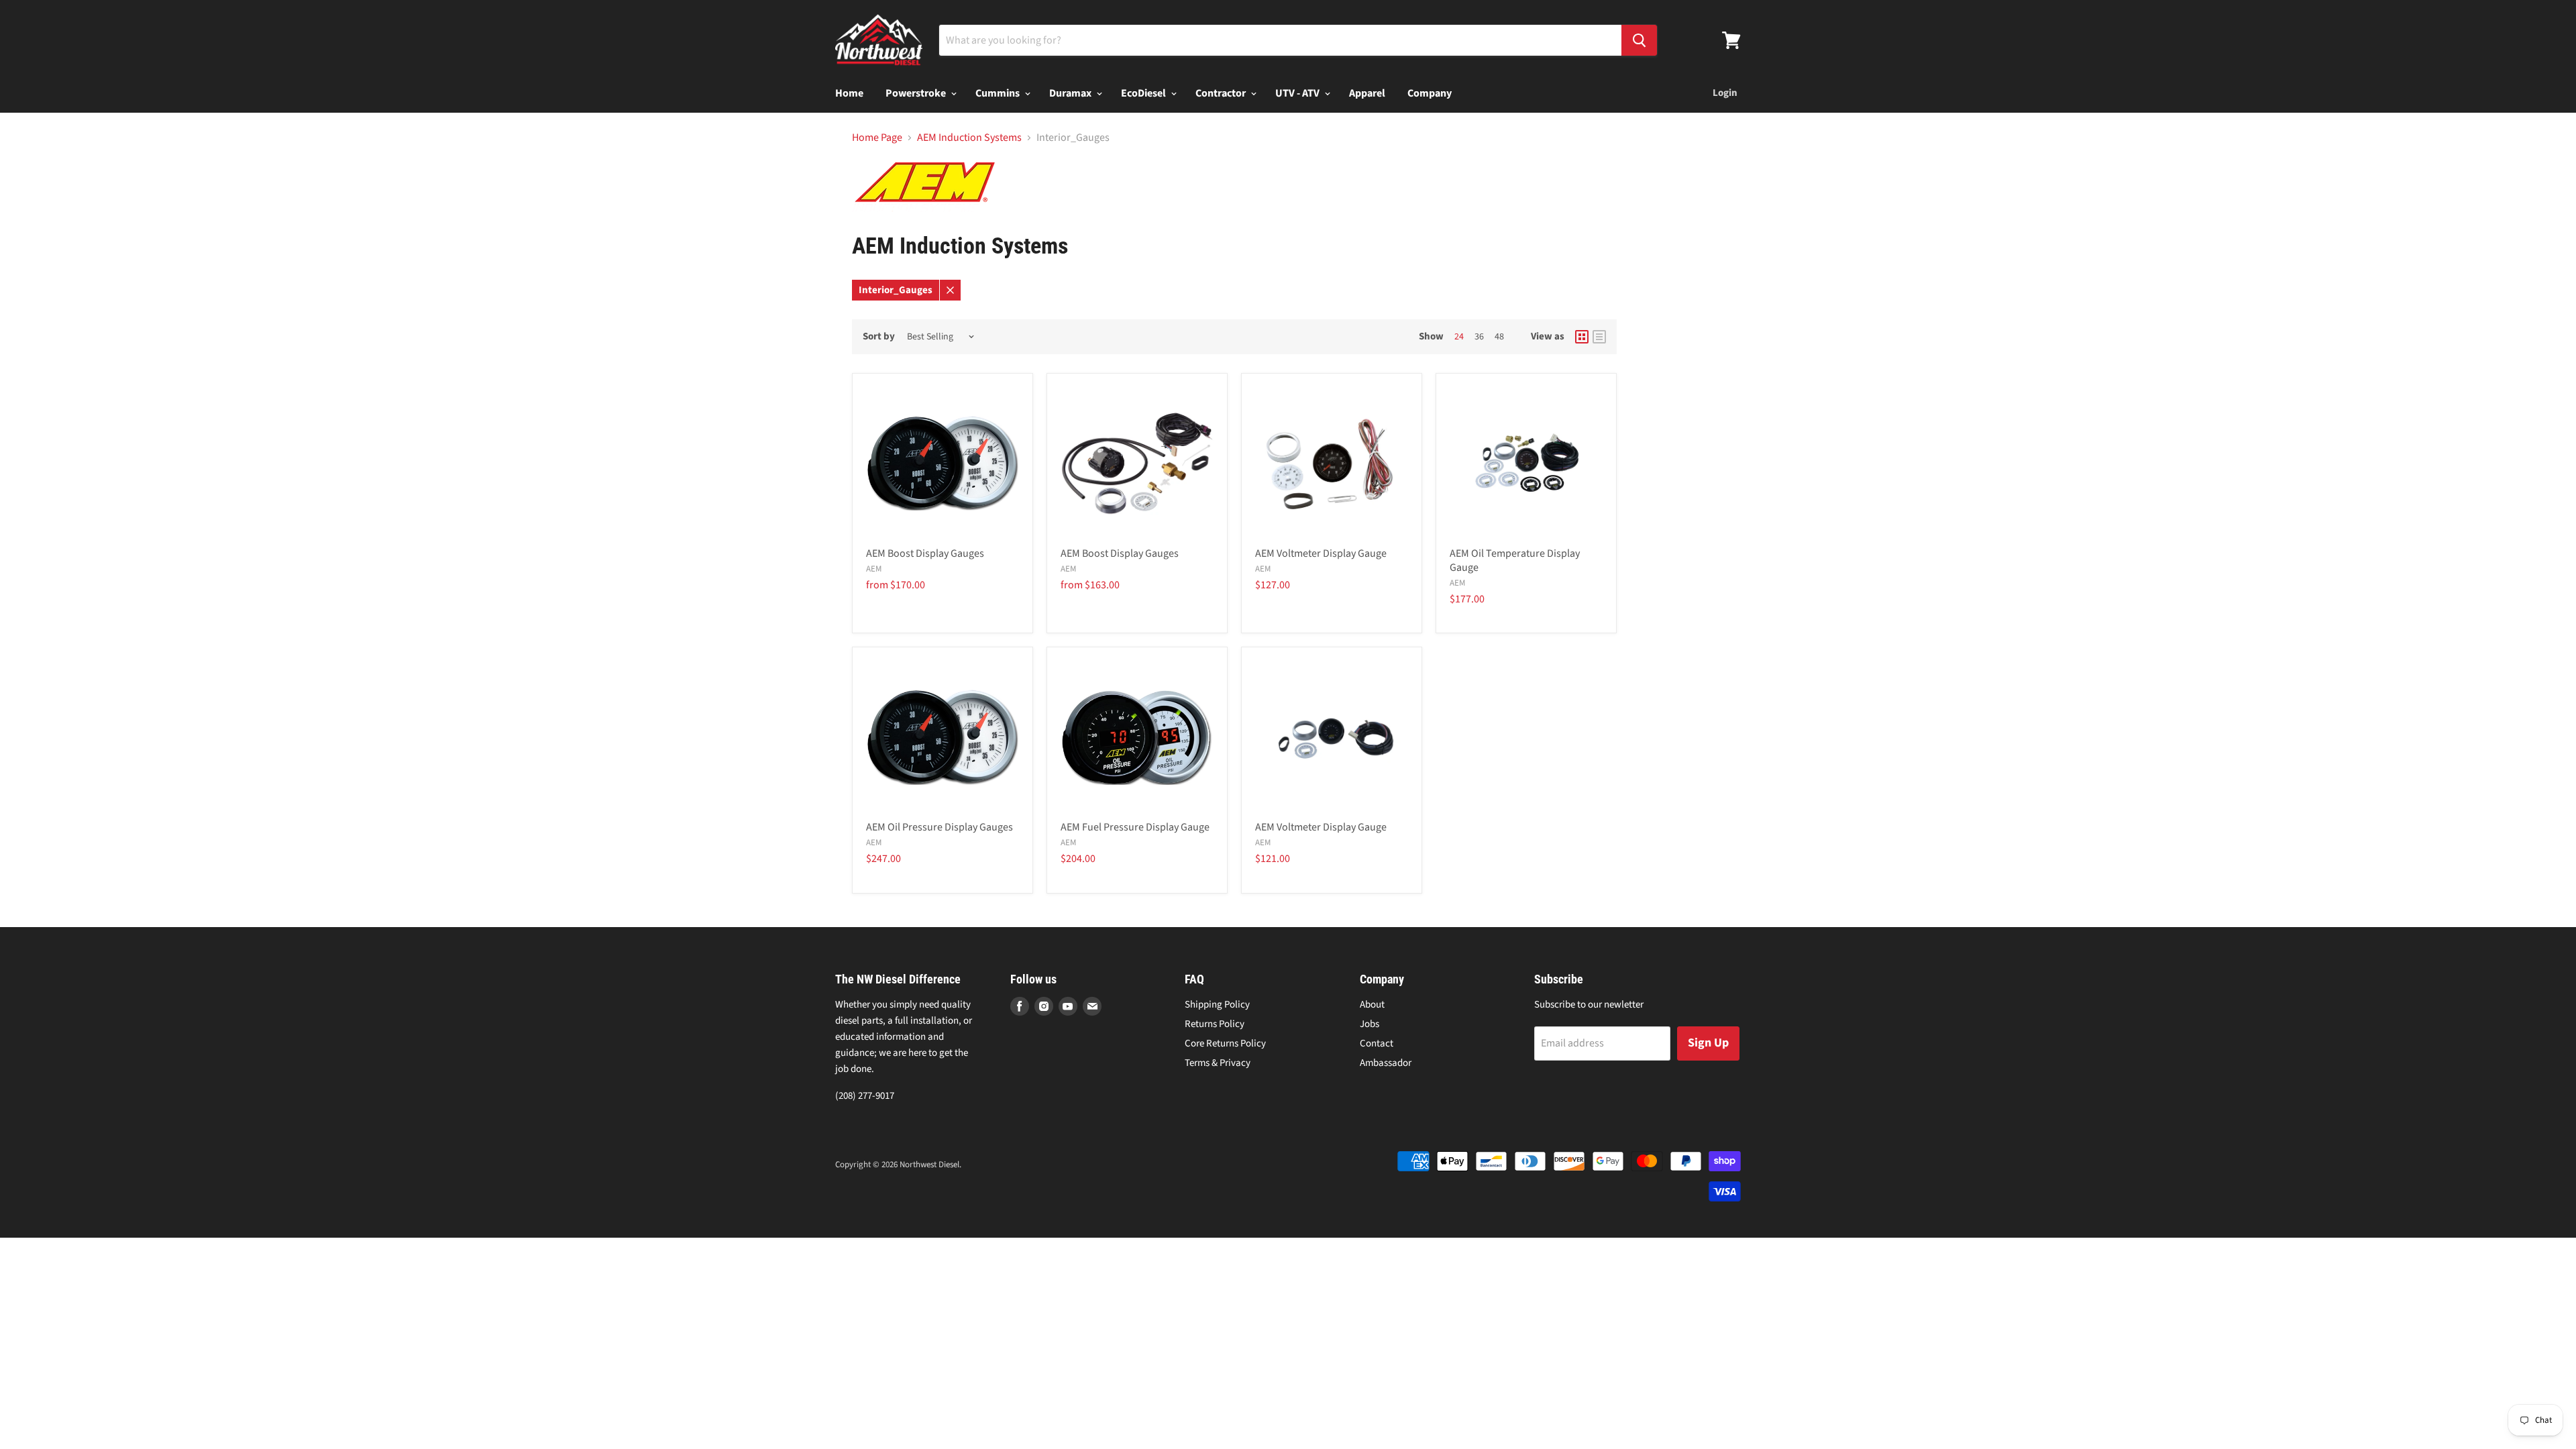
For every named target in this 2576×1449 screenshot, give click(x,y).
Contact (1377, 1043)
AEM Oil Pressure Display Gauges (940, 827)
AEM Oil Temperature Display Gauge (1515, 560)
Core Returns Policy (1225, 1043)
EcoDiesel (1144, 93)
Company (1430, 93)
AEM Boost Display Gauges (925, 553)
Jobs (1370, 1024)
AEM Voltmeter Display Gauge (1321, 553)
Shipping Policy (1217, 1005)
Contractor (1222, 93)
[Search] (1639, 40)
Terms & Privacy (1218, 1063)
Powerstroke (917, 93)
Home (849, 93)
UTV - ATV (1298, 93)
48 (1499, 337)
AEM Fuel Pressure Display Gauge (1135, 827)
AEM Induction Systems (969, 138)
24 (1459, 337)
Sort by (879, 336)
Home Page (877, 138)
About (1372, 1005)
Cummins (999, 93)
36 (1479, 337)
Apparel (1367, 93)
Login (1725, 93)
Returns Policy (1215, 1024)
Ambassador (1386, 1063)
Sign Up (1708, 1043)
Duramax (1071, 93)
